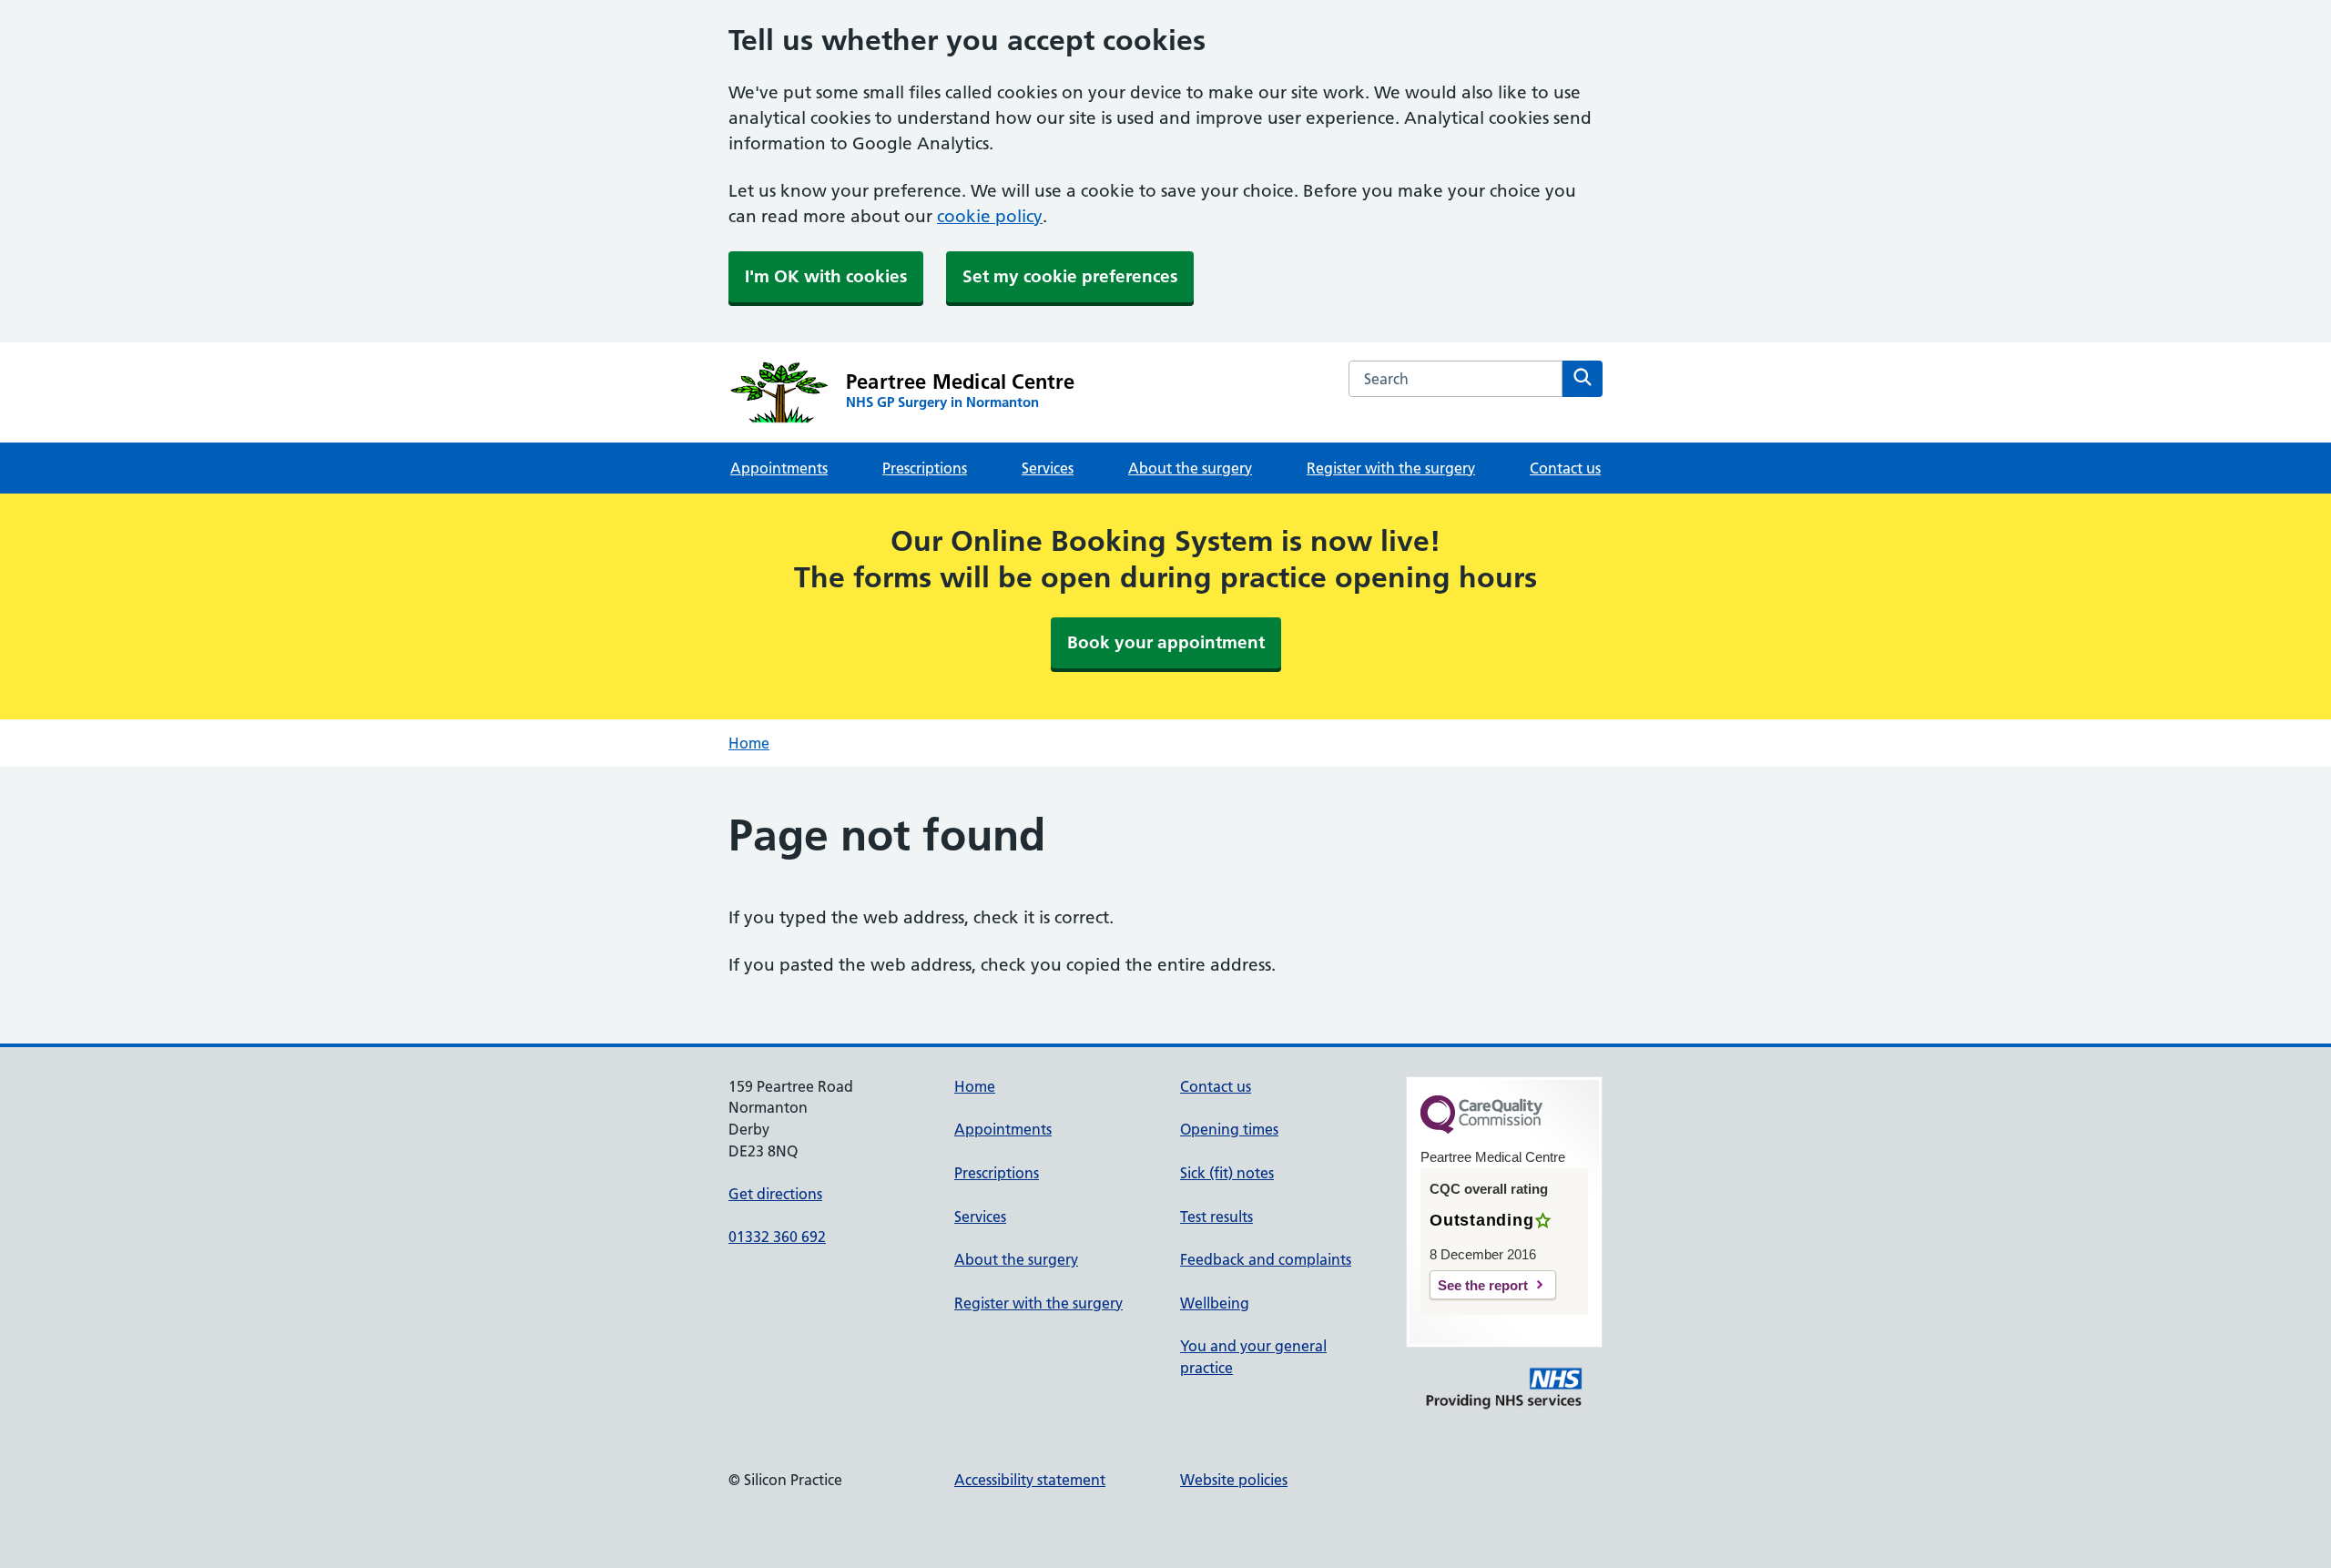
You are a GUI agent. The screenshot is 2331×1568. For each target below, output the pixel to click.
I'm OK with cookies (826, 276)
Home (749, 743)
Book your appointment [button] (1166, 642)
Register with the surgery (1391, 468)
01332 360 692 (777, 1237)
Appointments (779, 468)
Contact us (1565, 468)
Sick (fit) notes (1227, 1173)
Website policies (1234, 1480)
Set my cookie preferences (1070, 276)
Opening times (1229, 1129)
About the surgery (1190, 468)
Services (1048, 468)
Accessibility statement (1030, 1480)
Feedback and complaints (1266, 1259)
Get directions (775, 1194)
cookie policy (990, 216)
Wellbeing (1215, 1303)
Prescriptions (925, 468)
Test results (1216, 1217)
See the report (1483, 1285)
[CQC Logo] (1481, 1129)
